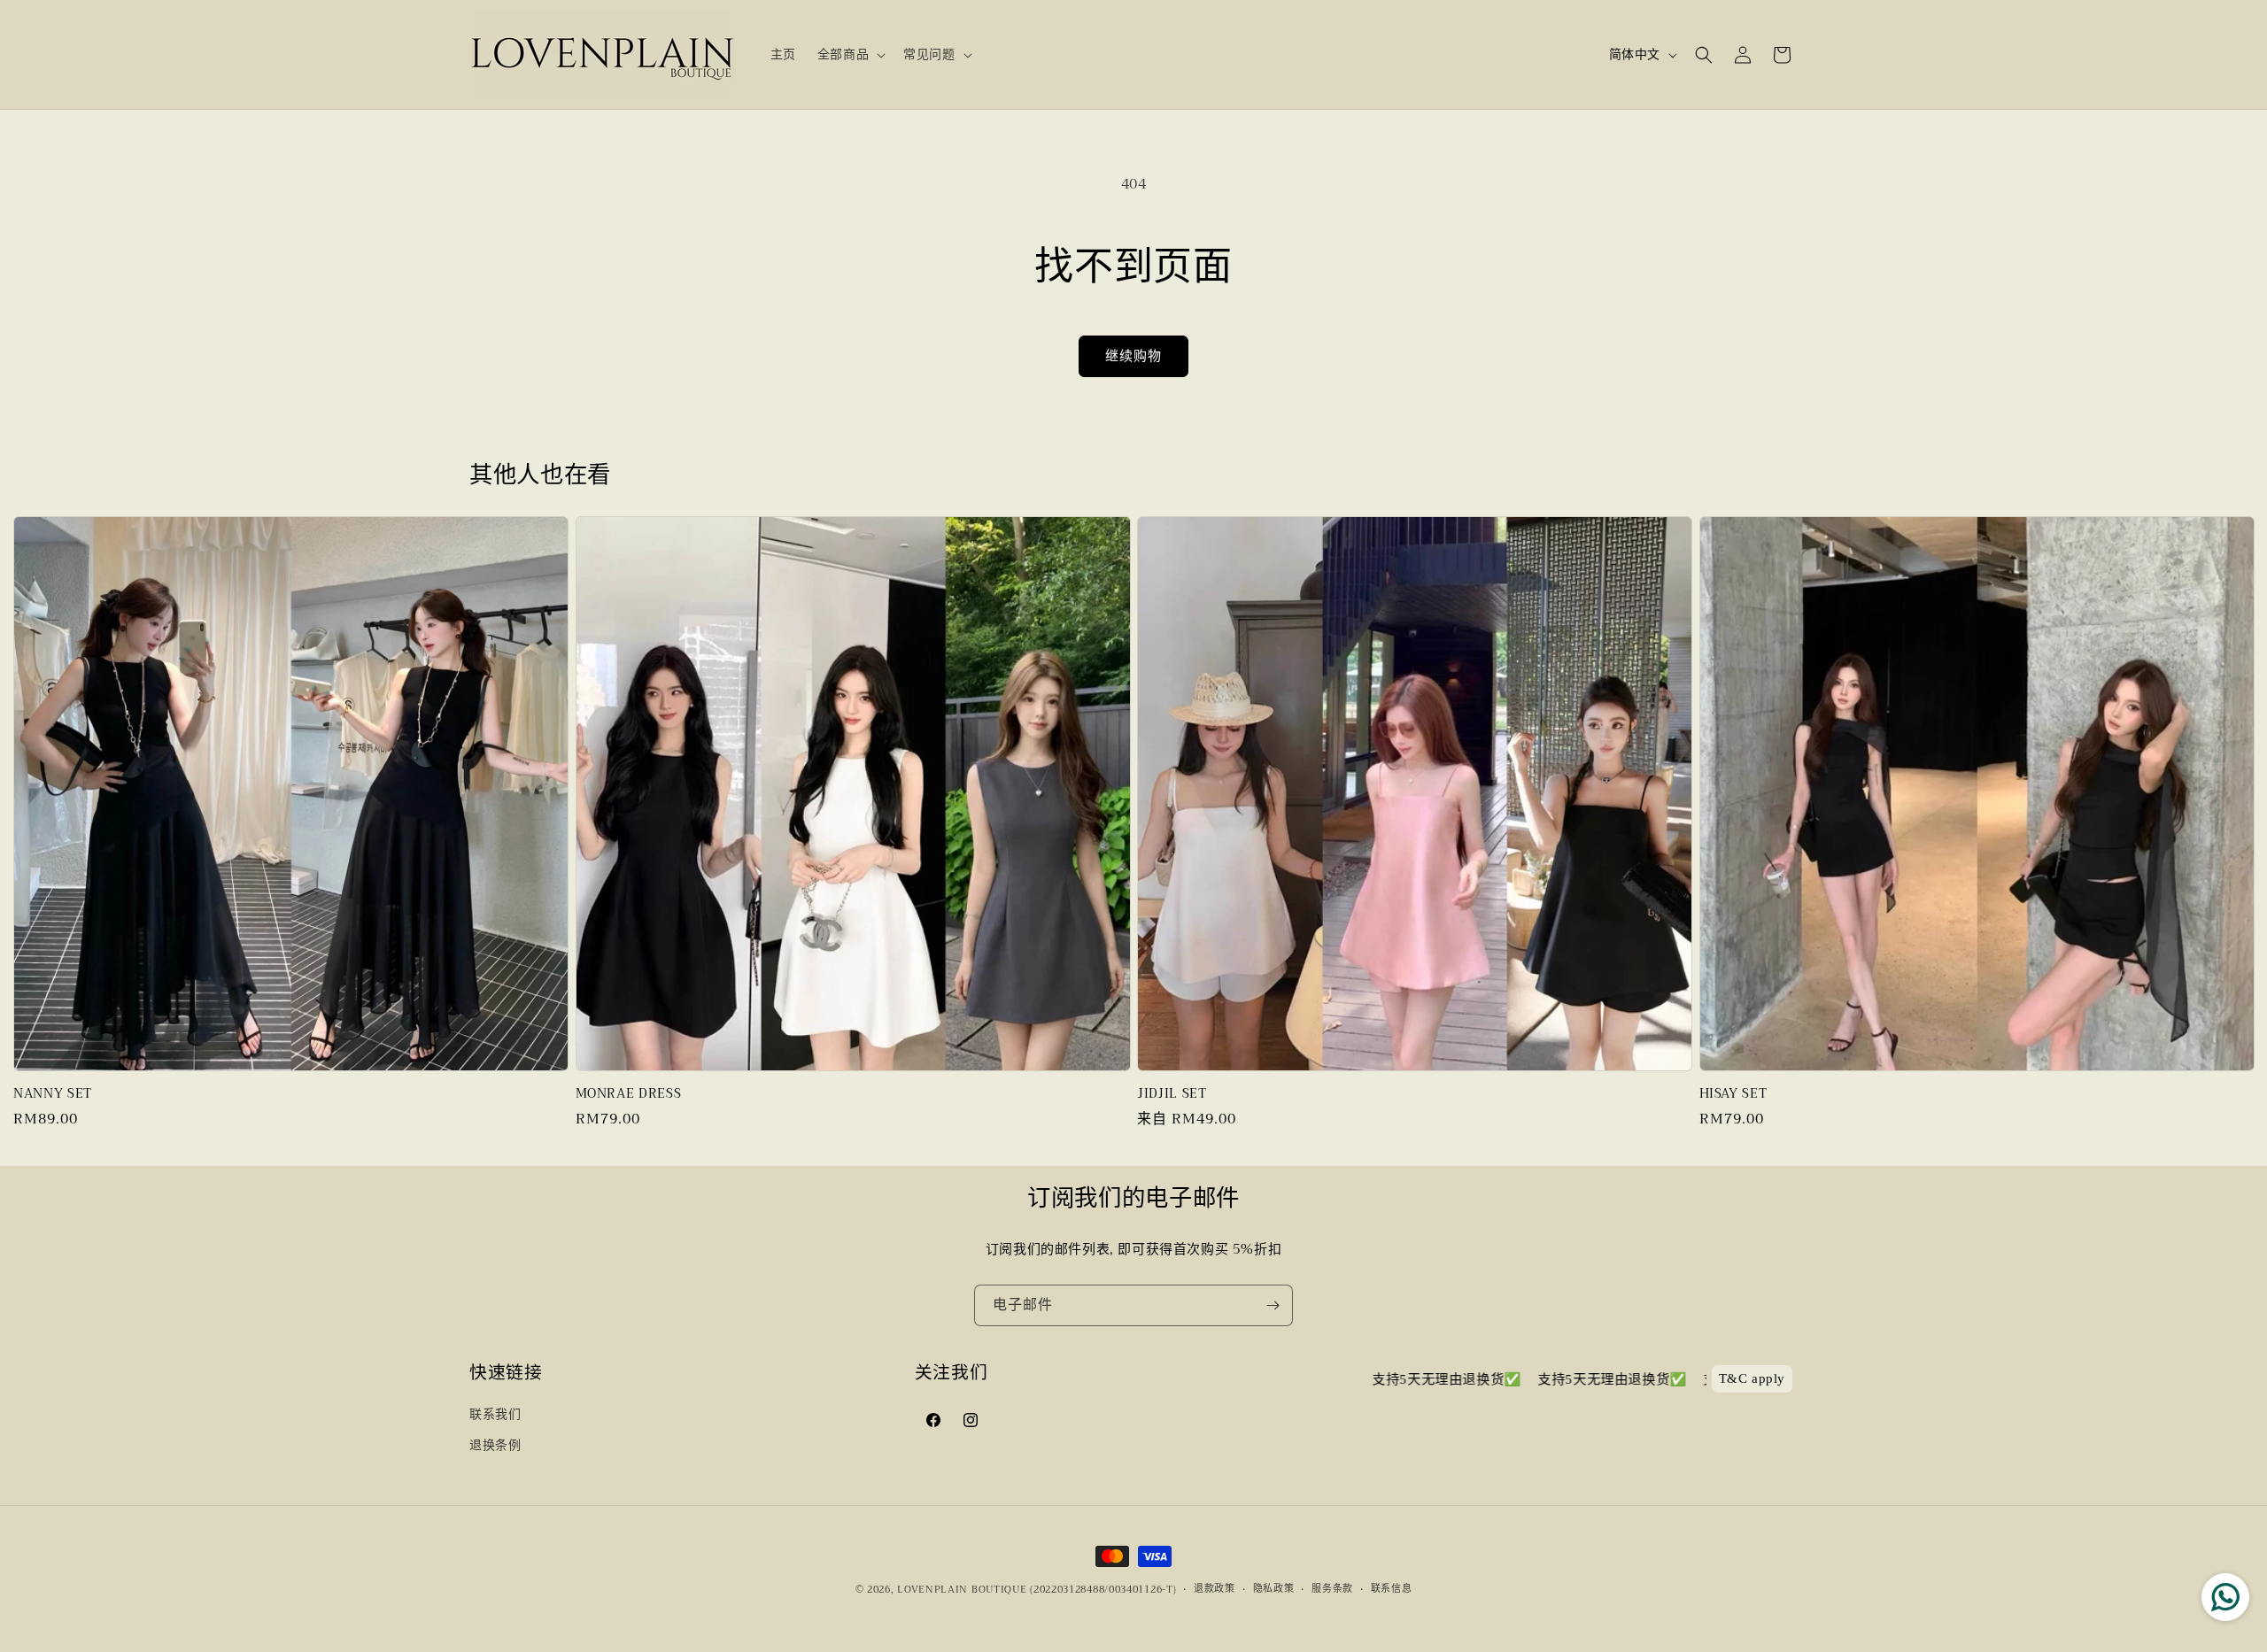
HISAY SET (1733, 1094)
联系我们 (495, 1414)
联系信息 (1392, 1589)
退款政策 (1215, 1589)
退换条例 (495, 1445)
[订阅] (1273, 1305)
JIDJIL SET (1172, 1094)
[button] (850, 54)
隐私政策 (1274, 1589)
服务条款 (1332, 1589)
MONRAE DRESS (629, 1094)
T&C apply (1752, 1379)
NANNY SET (53, 1094)
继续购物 (1133, 356)
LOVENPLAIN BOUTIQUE (962, 1590)
